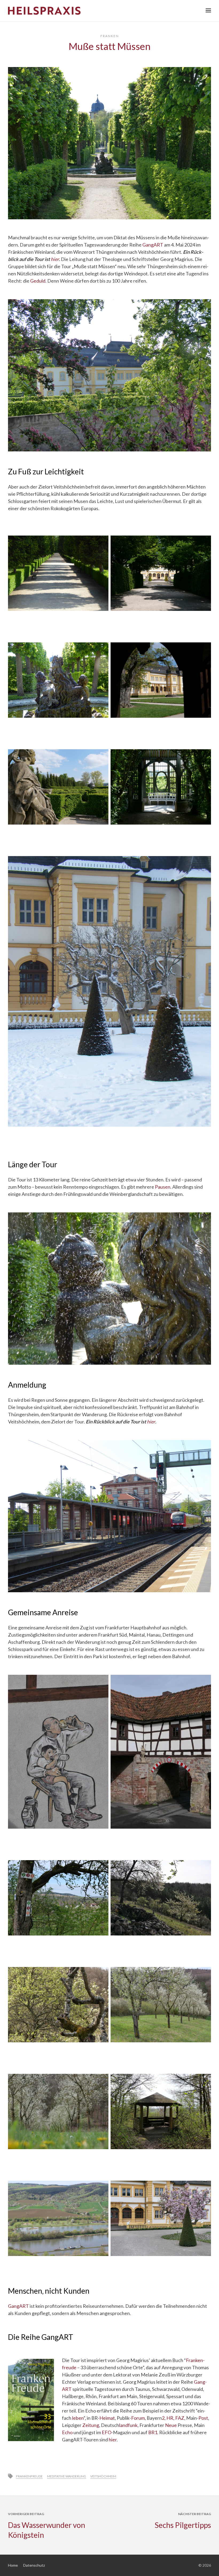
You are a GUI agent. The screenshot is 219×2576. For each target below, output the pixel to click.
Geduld (38, 281)
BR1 (153, 2432)
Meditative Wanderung (67, 2476)
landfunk (128, 2425)
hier (55, 259)
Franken (110, 36)
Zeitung (91, 2425)
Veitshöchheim (103, 2476)
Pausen (163, 1187)
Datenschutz (34, 2565)
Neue (171, 2425)
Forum (138, 2418)
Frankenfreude (29, 2476)
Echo (67, 2432)
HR (170, 2418)
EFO (107, 2432)
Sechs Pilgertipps (183, 2525)
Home (13, 2565)
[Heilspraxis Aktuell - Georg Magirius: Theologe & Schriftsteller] (109, 11)
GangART (153, 245)
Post (203, 2418)
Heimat (107, 2418)
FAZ (180, 2418)
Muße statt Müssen (110, 46)
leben (78, 2418)
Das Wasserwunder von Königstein (47, 2530)
